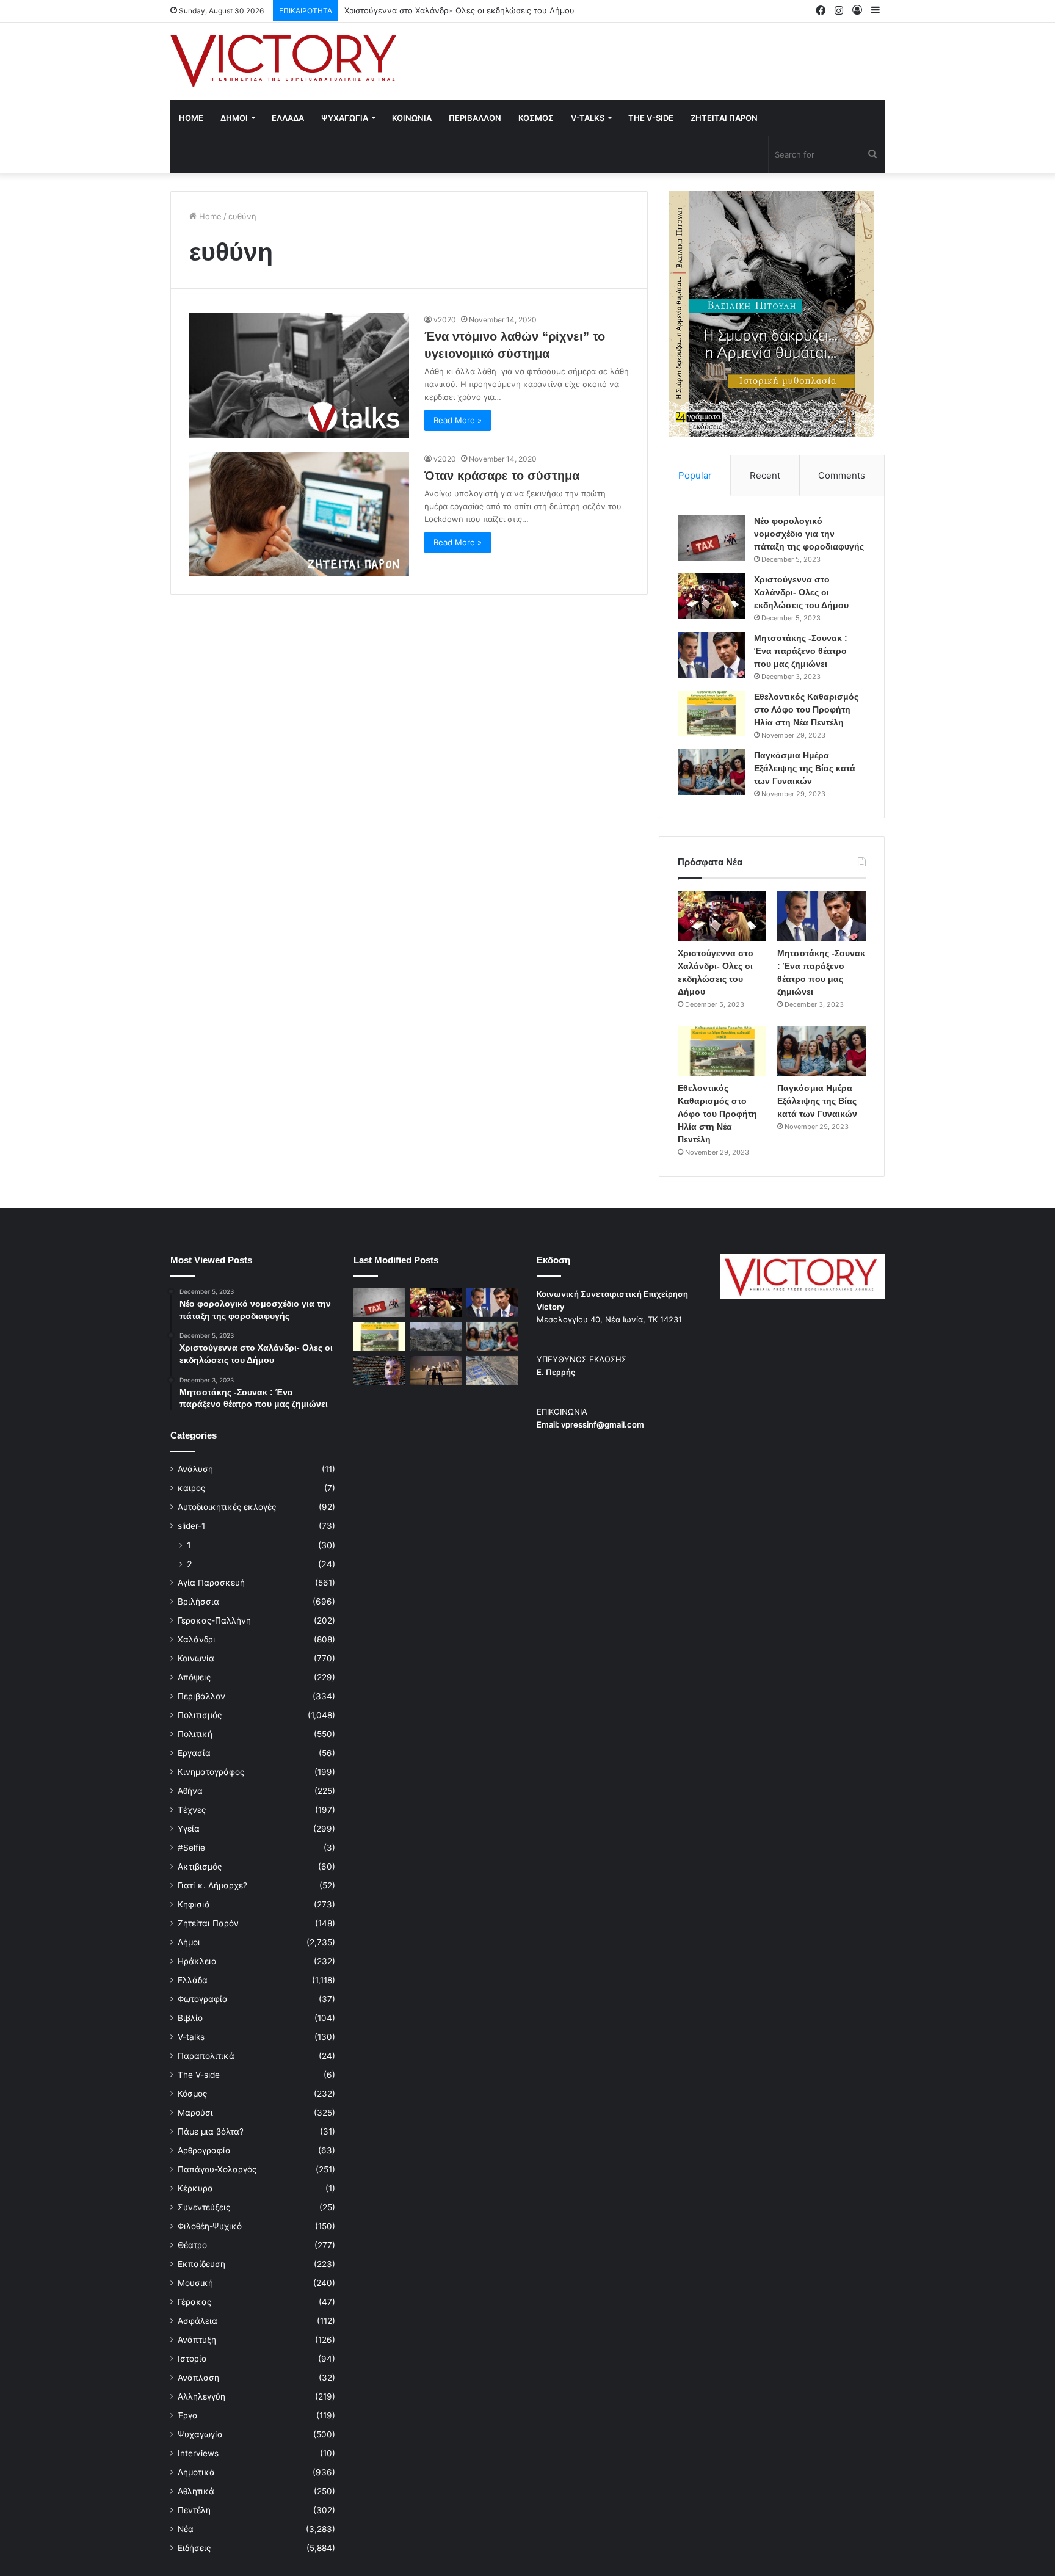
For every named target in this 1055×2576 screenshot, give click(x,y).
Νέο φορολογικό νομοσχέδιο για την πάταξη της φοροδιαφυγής (809, 534)
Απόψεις (194, 1677)
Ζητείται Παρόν (208, 1923)
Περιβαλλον (475, 118)
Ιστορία (192, 2359)
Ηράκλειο (197, 1961)
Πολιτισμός (200, 1715)
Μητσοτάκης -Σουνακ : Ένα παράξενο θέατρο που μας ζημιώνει (801, 651)
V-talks (588, 118)
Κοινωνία (196, 1658)
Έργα (188, 2415)
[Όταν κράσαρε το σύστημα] (299, 514)
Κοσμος (536, 118)
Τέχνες (192, 1810)
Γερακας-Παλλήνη (214, 1620)
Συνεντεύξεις (204, 2207)
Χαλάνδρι (197, 1639)
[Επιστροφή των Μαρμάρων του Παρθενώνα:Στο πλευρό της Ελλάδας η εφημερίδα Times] (436, 1371)
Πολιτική (195, 1734)
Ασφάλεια (198, 2321)
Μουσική (195, 2283)
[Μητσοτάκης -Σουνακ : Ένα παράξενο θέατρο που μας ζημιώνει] (711, 655)
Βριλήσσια (198, 1602)
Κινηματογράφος (211, 1772)
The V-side (651, 118)
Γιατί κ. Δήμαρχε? (212, 1885)
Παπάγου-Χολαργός (217, 2169)
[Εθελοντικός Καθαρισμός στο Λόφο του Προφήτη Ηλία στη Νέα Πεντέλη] (711, 713)
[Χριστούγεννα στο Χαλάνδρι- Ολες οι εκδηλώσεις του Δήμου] (711, 596)
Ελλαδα (288, 118)
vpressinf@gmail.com (603, 1424)
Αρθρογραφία (204, 2150)
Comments (842, 475)
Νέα (186, 2529)
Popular (695, 475)
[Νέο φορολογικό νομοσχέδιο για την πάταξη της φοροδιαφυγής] (711, 538)
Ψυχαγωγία (200, 2434)
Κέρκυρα (195, 2188)
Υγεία (189, 1829)
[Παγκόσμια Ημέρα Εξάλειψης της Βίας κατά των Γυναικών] (711, 772)
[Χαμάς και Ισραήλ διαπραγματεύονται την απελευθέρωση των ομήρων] (436, 1337)
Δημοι (234, 118)
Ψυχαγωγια (345, 118)
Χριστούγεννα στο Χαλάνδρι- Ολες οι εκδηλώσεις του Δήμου (801, 592)
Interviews (198, 2453)
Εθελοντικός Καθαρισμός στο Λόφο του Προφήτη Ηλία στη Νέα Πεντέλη (806, 709)
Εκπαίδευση (201, 2264)
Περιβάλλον (201, 1696)
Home (191, 118)
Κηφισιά (194, 1904)
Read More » (458, 420)
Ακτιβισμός (200, 1867)
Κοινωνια (412, 118)
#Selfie (191, 1848)
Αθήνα (190, 1791)
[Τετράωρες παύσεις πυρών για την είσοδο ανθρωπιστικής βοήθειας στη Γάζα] (492, 1371)
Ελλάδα (193, 1980)
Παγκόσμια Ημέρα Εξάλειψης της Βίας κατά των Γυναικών (805, 768)
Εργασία (194, 1753)
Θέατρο (192, 2245)
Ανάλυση (195, 1469)
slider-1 (191, 1526)
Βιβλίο (190, 2018)
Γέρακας (194, 2302)
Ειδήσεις (194, 2548)
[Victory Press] (283, 61)
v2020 (445, 320)
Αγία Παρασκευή (211, 1583)
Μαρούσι (195, 2113)
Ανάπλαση (198, 2378)
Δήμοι (189, 1942)
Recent (765, 475)
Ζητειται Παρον (724, 118)
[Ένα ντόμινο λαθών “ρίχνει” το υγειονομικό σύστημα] (299, 375)
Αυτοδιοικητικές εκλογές (227, 1507)
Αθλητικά (196, 2491)
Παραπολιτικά (206, 2056)
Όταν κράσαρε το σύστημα (502, 476)
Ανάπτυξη (197, 2340)
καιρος (191, 1488)
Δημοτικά (196, 2472)
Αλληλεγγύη (201, 2396)
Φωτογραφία (203, 1999)
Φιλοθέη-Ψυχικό (210, 2226)
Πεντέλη (194, 2510)
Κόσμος (192, 2094)
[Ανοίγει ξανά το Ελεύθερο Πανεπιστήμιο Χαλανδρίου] (379, 1371)
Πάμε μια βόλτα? (211, 2132)
